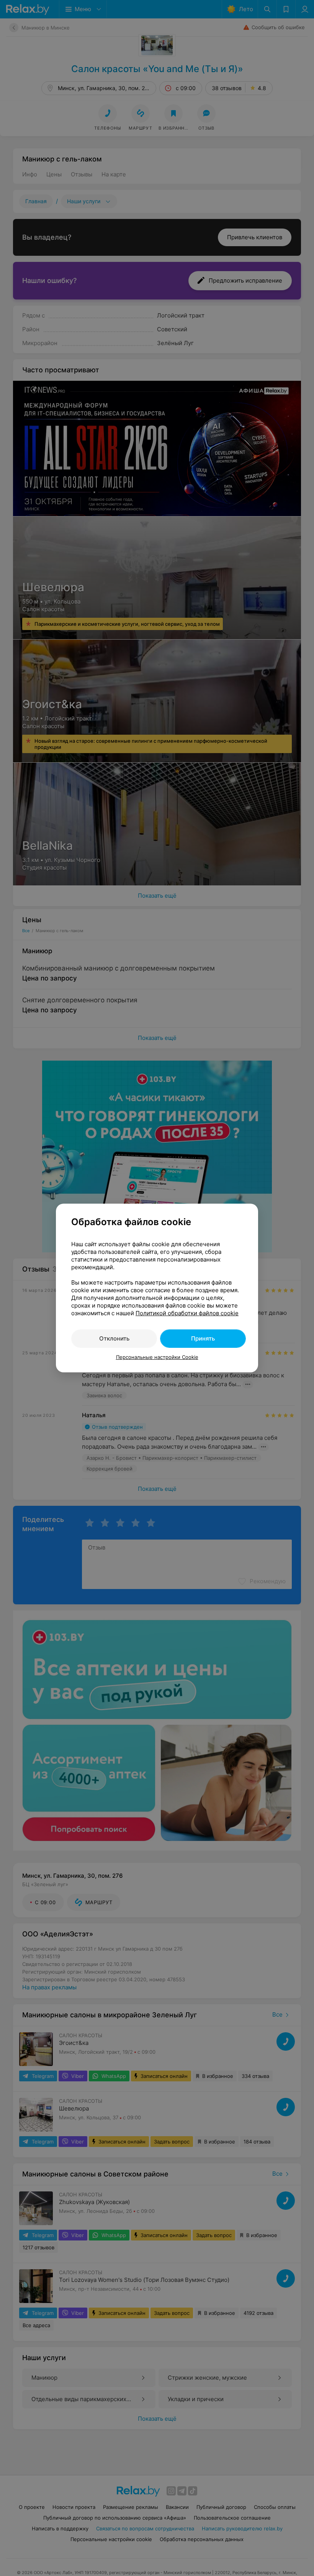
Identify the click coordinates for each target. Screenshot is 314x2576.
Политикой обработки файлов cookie (187, 1313)
